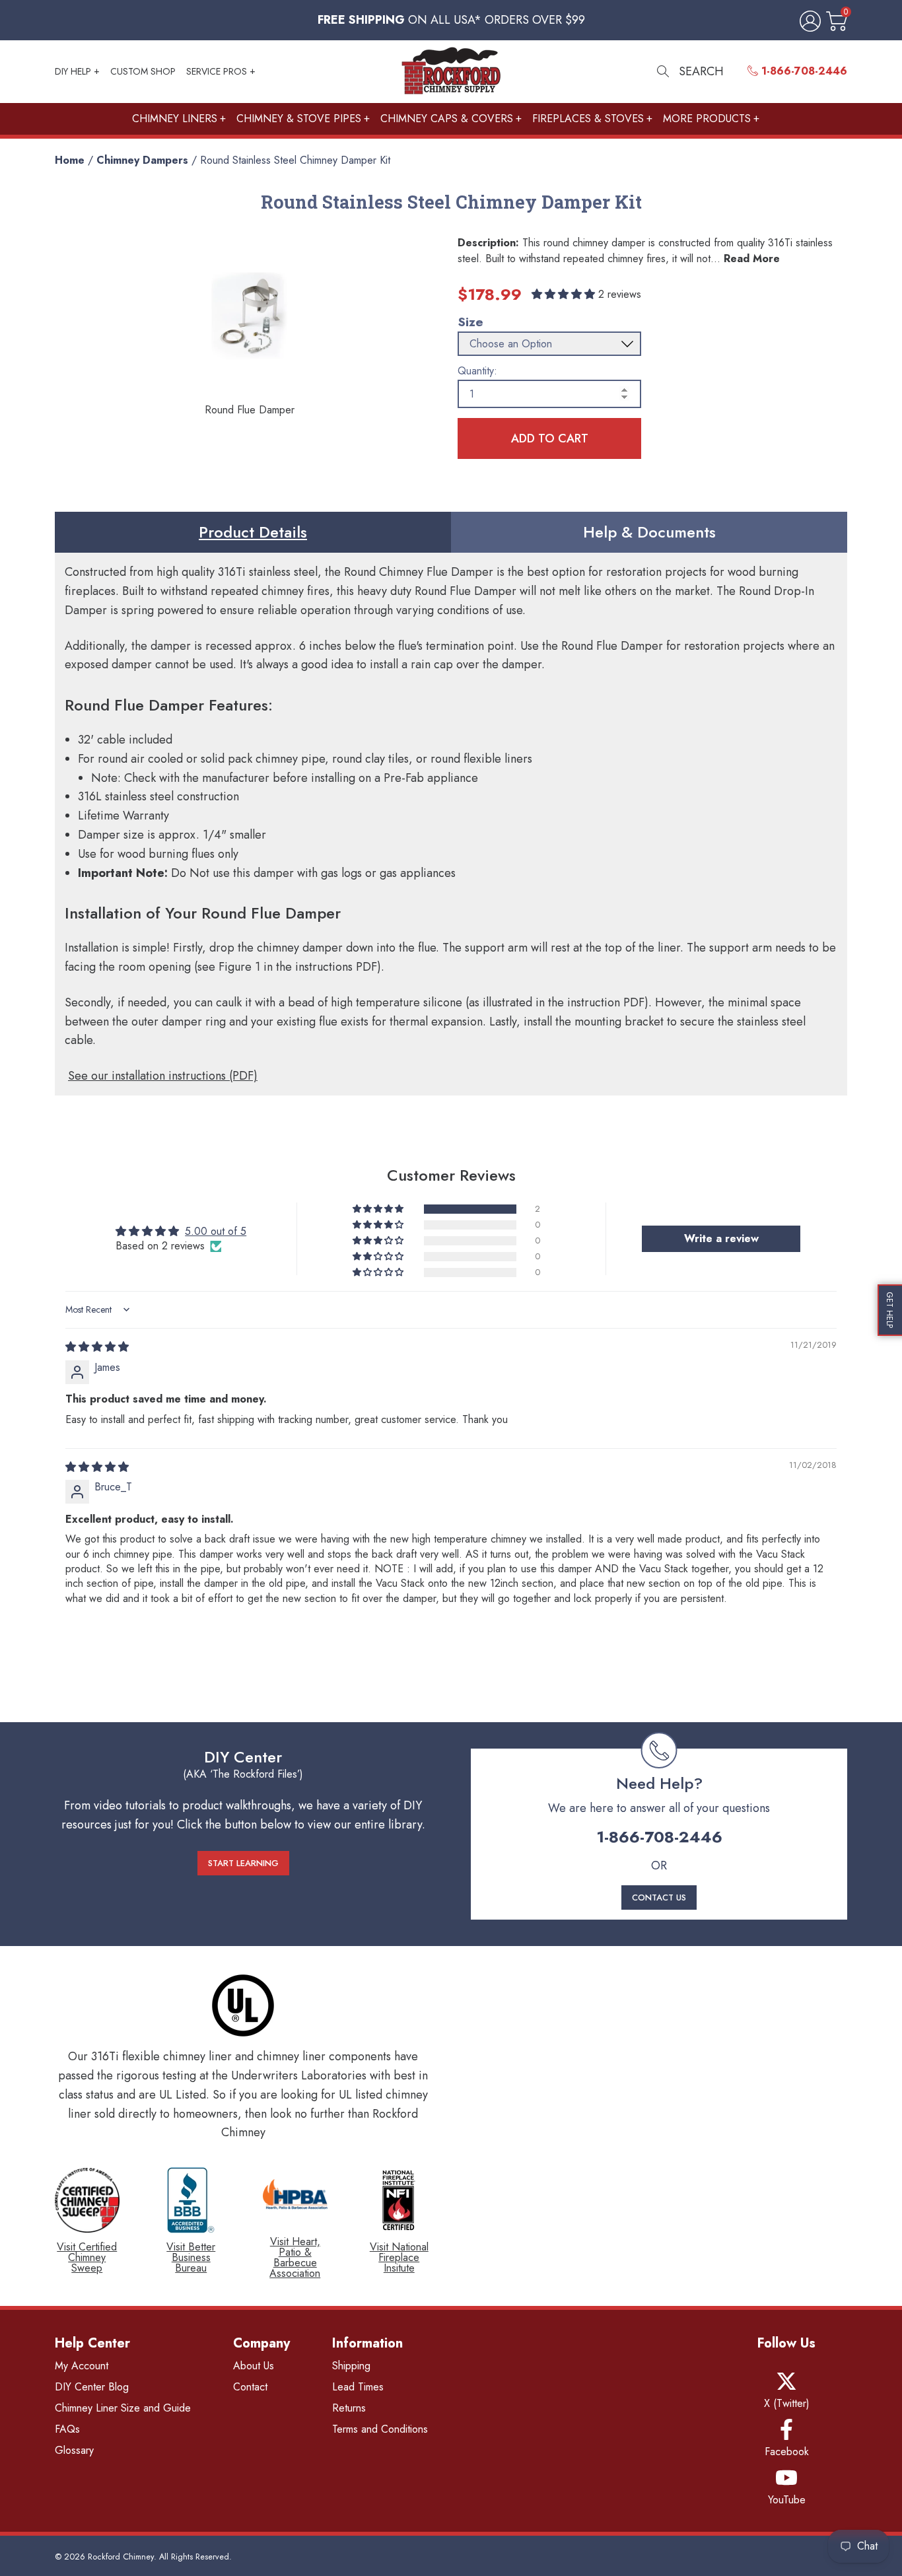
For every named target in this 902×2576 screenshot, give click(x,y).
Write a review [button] (721, 1238)
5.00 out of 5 (216, 1231)
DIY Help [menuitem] (73, 71)
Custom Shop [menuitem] (143, 71)
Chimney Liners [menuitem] (175, 119)
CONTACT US (659, 1897)
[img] (97, 1347)
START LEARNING (243, 1863)
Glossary (74, 2450)
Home (70, 160)
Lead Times (358, 2387)
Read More (752, 259)
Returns (349, 2408)
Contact (250, 2387)
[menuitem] (797, 71)
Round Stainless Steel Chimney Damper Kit (295, 160)
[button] (565, 294)
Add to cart (550, 438)
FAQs (67, 2429)
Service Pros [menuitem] (217, 71)
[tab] (253, 532)
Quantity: (477, 371)
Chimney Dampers (142, 160)
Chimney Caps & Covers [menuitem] (447, 119)
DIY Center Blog (92, 2387)
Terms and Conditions (380, 2429)
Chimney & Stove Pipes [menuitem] (299, 119)
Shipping (351, 2366)
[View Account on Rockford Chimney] (808, 22)
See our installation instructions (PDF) (163, 1076)
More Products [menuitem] (707, 119)
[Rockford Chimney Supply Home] (451, 72)
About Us (254, 2366)
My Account (82, 2366)
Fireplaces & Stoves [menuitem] (588, 119)
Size (470, 322)
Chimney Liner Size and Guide (123, 2408)
